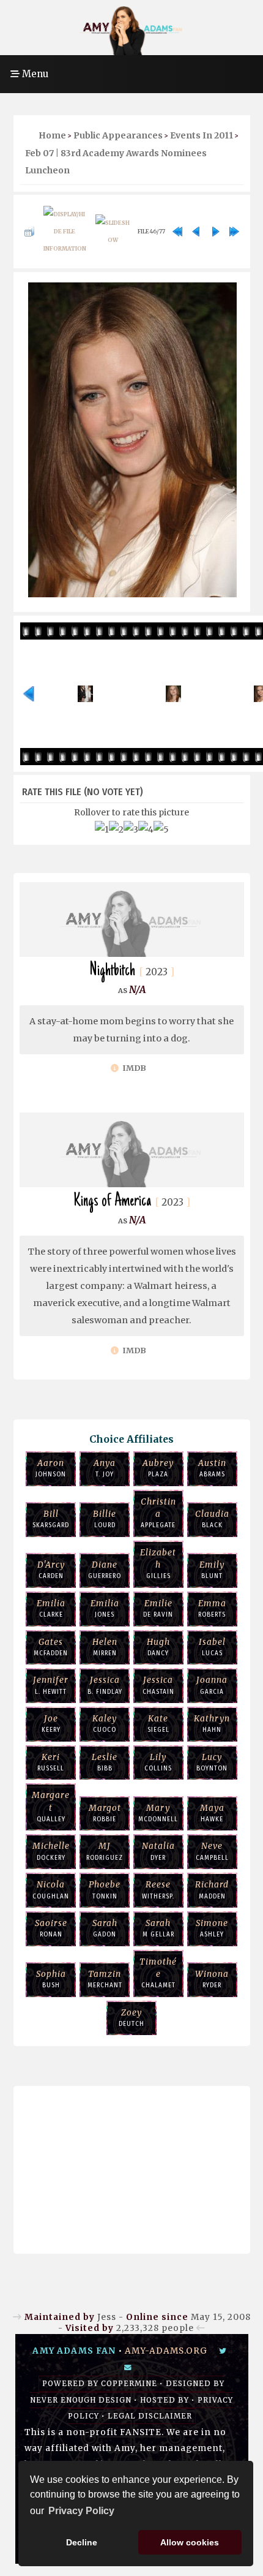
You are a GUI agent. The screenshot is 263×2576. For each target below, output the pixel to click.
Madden (212, 1890)
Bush (51, 1979)
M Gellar (158, 1928)
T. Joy (105, 1468)
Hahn (212, 1724)
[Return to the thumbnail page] (29, 232)
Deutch (131, 2018)
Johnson (51, 1468)
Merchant (105, 1979)
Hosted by (165, 2400)
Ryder (212, 1979)
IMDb (133, 1068)
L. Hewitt (51, 1685)
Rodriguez (105, 1851)
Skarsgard (51, 1519)
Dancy (158, 1647)
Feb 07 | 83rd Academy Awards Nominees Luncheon (116, 162)
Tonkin (105, 1890)
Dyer (158, 1851)
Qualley (51, 1807)
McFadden (51, 1647)
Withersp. (158, 1890)
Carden (51, 1570)
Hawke (212, 1813)
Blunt (212, 1570)
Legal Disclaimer (150, 2416)
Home (52, 135)
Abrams (212, 1468)
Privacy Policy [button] (81, 2511)
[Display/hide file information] (65, 232)
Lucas (212, 1647)
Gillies (158, 1564)
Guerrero (105, 1570)
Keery (51, 1724)
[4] (146, 829)
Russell (51, 1762)
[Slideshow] (113, 232)
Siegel (158, 1724)
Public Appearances (118, 135)
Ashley (212, 1928)
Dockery (51, 1851)
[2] (116, 829)
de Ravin (158, 1608)
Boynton (212, 1762)
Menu (34, 74)
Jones (105, 1608)
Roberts (212, 1608)
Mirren (105, 1647)
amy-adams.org (166, 2351)
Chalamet (158, 1973)
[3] (131, 829)
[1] (102, 829)
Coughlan (51, 1890)
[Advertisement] (131, 2167)
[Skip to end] (234, 232)
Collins (158, 1762)
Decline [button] (82, 2542)
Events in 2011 (202, 135)
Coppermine (129, 2384)
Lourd (105, 1519)
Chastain (158, 1685)
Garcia (212, 1685)
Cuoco (105, 1724)
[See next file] (215, 232)
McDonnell (158, 1813)
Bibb (105, 1762)
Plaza (158, 1468)
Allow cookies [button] (190, 2542)
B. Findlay (105, 1685)
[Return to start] (177, 232)
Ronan (51, 1928)
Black (212, 1519)
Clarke (51, 1608)
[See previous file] (196, 232)
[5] (161, 829)
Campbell (212, 1851)
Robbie (105, 1813)
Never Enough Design (81, 2400)
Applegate (158, 1513)
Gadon (105, 1928)
